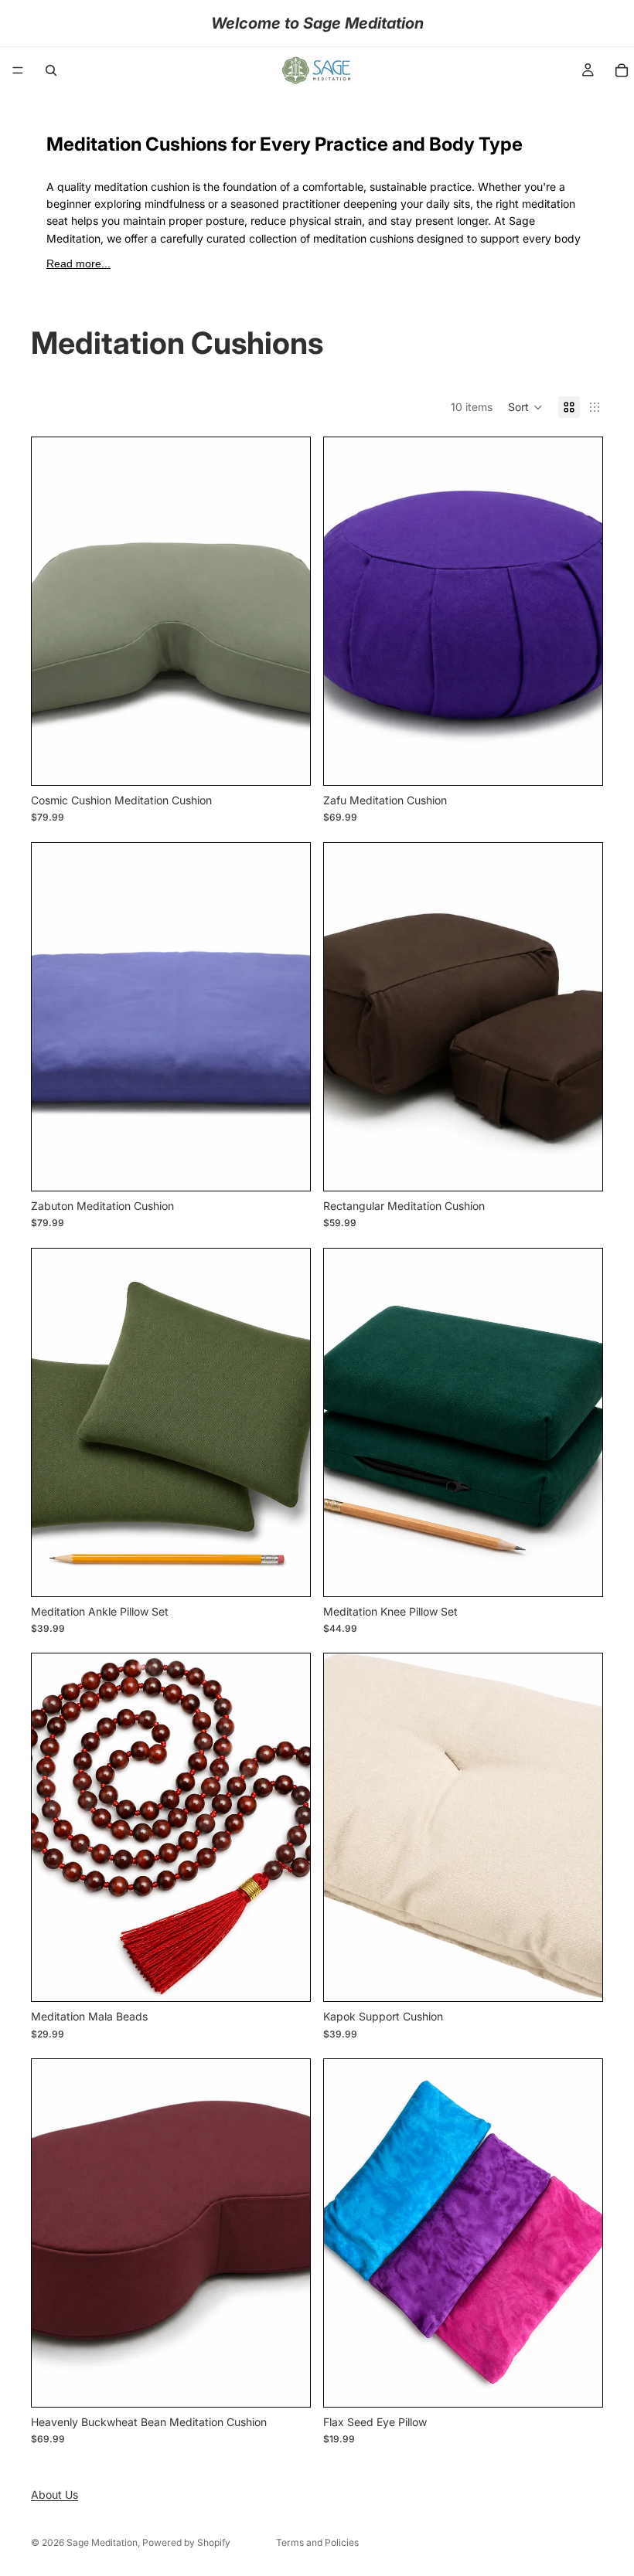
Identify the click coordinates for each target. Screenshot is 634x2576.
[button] (525, 407)
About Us (55, 2494)
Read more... (78, 263)
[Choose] (286, 761)
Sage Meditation (102, 2542)
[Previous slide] (347, 1017)
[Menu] (18, 70)
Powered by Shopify (186, 2542)
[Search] (51, 70)
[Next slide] (579, 1017)
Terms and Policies (317, 2542)
